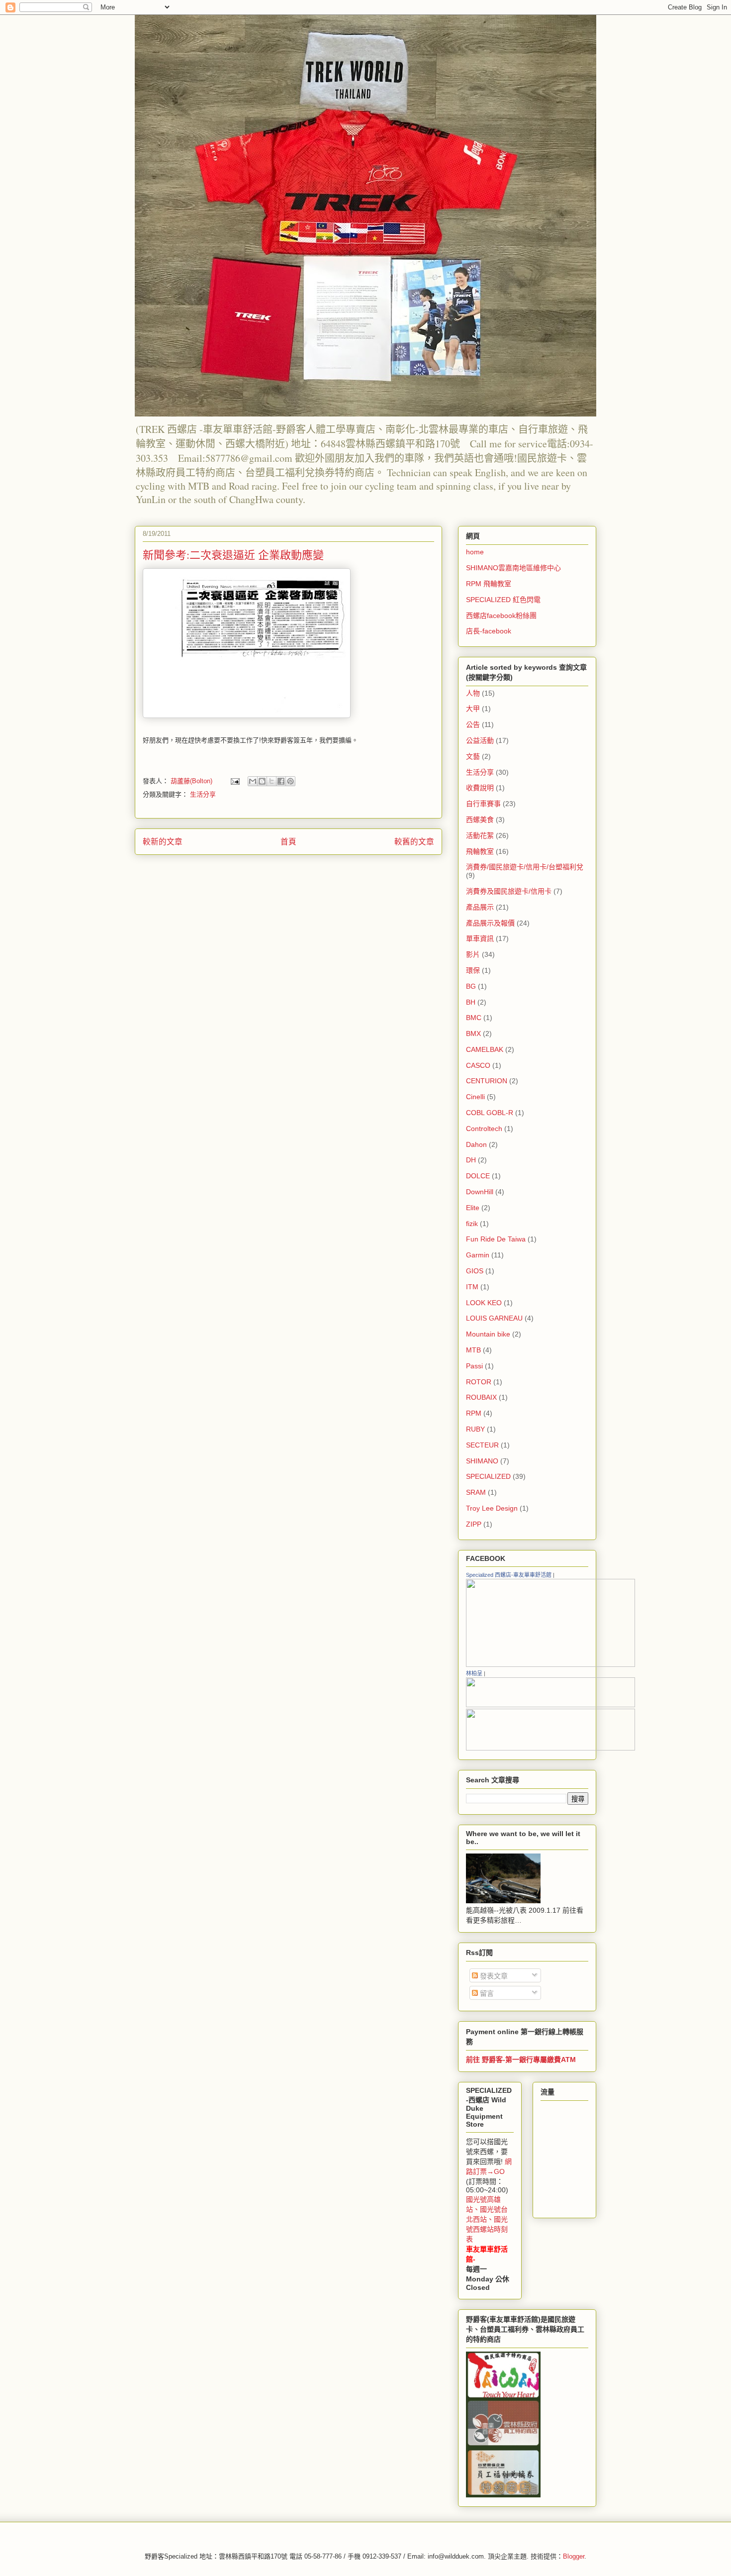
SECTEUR (482, 1445)
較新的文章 (163, 842)
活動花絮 (480, 835)
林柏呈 (474, 1673)
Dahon (476, 1144)
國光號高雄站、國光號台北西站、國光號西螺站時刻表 (487, 2219)
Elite (473, 1208)
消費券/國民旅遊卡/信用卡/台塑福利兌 (525, 867)
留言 (486, 1993)
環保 (473, 970)
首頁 (288, 842)
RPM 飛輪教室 (489, 584)
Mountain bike (488, 1334)
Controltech (484, 1129)
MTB (473, 1350)
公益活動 (480, 740)
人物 (473, 693)
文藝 (473, 756)
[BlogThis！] (262, 781)
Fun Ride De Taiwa (496, 1239)
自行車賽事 (483, 804)
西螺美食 (480, 820)
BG (471, 986)
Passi (474, 1366)
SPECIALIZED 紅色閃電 (503, 600)
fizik (472, 1224)
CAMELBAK (485, 1049)
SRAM (476, 1492)
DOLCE (478, 1176)
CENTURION (487, 1081)
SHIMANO (482, 1461)
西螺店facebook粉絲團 (501, 616)
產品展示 (480, 907)
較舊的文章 (414, 842)
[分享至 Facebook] (281, 781)
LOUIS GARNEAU (494, 1318)
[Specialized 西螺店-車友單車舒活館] (550, 1665)
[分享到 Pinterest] (290, 781)
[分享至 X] (272, 781)
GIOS (475, 1271)
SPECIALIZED (488, 1476)
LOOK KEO (484, 1303)
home (475, 552)
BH (471, 1002)
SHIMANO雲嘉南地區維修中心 (513, 568)
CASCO (478, 1065)
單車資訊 (480, 938)
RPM (474, 1413)
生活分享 (203, 794)
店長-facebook (489, 631)
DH (471, 1160)
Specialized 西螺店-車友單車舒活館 (509, 1575)
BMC (474, 1018)
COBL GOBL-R (490, 1113)
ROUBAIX (481, 1397)
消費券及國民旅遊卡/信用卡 (509, 891)
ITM (472, 1287)
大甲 (473, 709)
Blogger (574, 2556)
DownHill (480, 1192)
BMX (473, 1033)
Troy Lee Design (492, 1508)
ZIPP (474, 1524)
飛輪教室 (480, 851)
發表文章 (493, 1976)
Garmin (478, 1255)
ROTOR (479, 1382)
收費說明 (480, 788)
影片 (473, 954)
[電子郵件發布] (234, 781)
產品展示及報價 (490, 923)
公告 (473, 724)
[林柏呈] (550, 1705)
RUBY (475, 1429)
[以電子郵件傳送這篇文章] (253, 781)
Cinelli (475, 1097)
